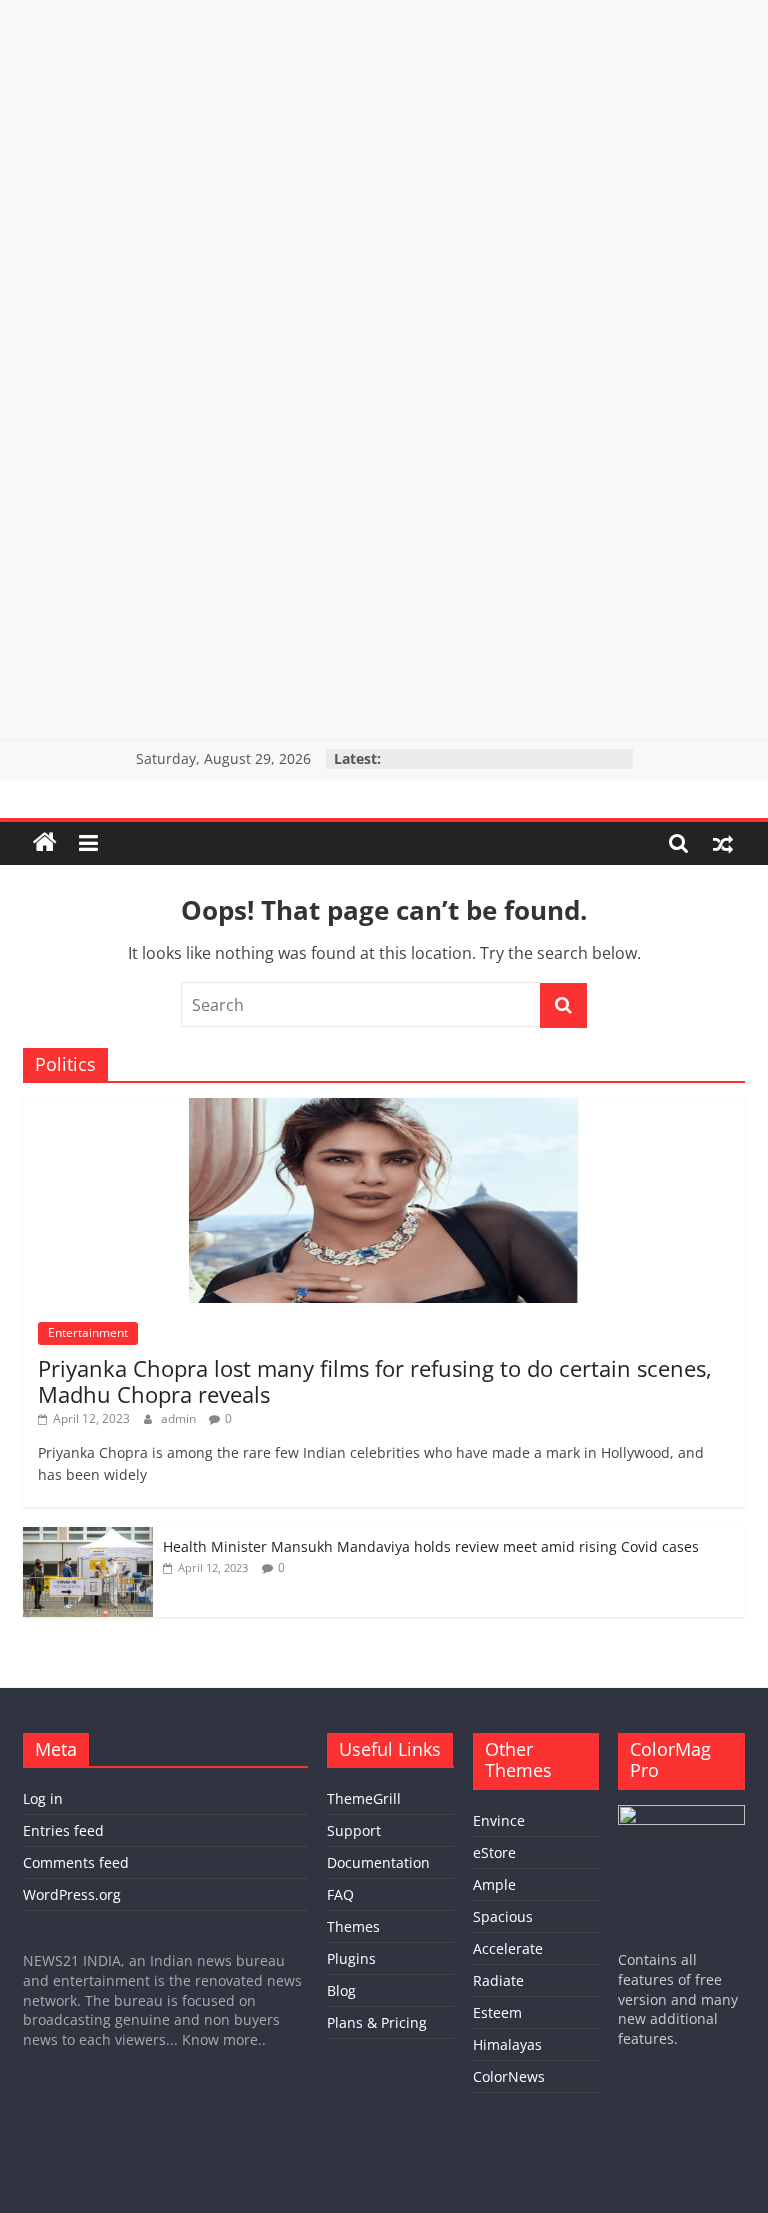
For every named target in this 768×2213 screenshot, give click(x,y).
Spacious (503, 1916)
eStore (494, 1852)
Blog (341, 1990)
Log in (43, 1798)
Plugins (351, 1958)
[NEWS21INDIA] (45, 843)
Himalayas (507, 2044)
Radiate (498, 1980)
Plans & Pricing (377, 2022)
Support (354, 1830)
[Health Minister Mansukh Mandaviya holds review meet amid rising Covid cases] (88, 1537)
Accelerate (508, 1948)
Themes (353, 1926)
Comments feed (76, 1862)
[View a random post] (723, 843)
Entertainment (88, 1332)
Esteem (497, 2012)
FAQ (340, 1894)
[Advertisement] (384, 140)
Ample (494, 1884)
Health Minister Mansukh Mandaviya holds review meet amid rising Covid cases (433, 1546)
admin (180, 1418)
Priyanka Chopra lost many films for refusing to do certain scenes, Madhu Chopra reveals (375, 1381)
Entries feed (63, 1830)
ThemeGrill (364, 1798)
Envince (499, 1820)
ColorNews (509, 2076)
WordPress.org (72, 1894)
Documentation (378, 1862)
